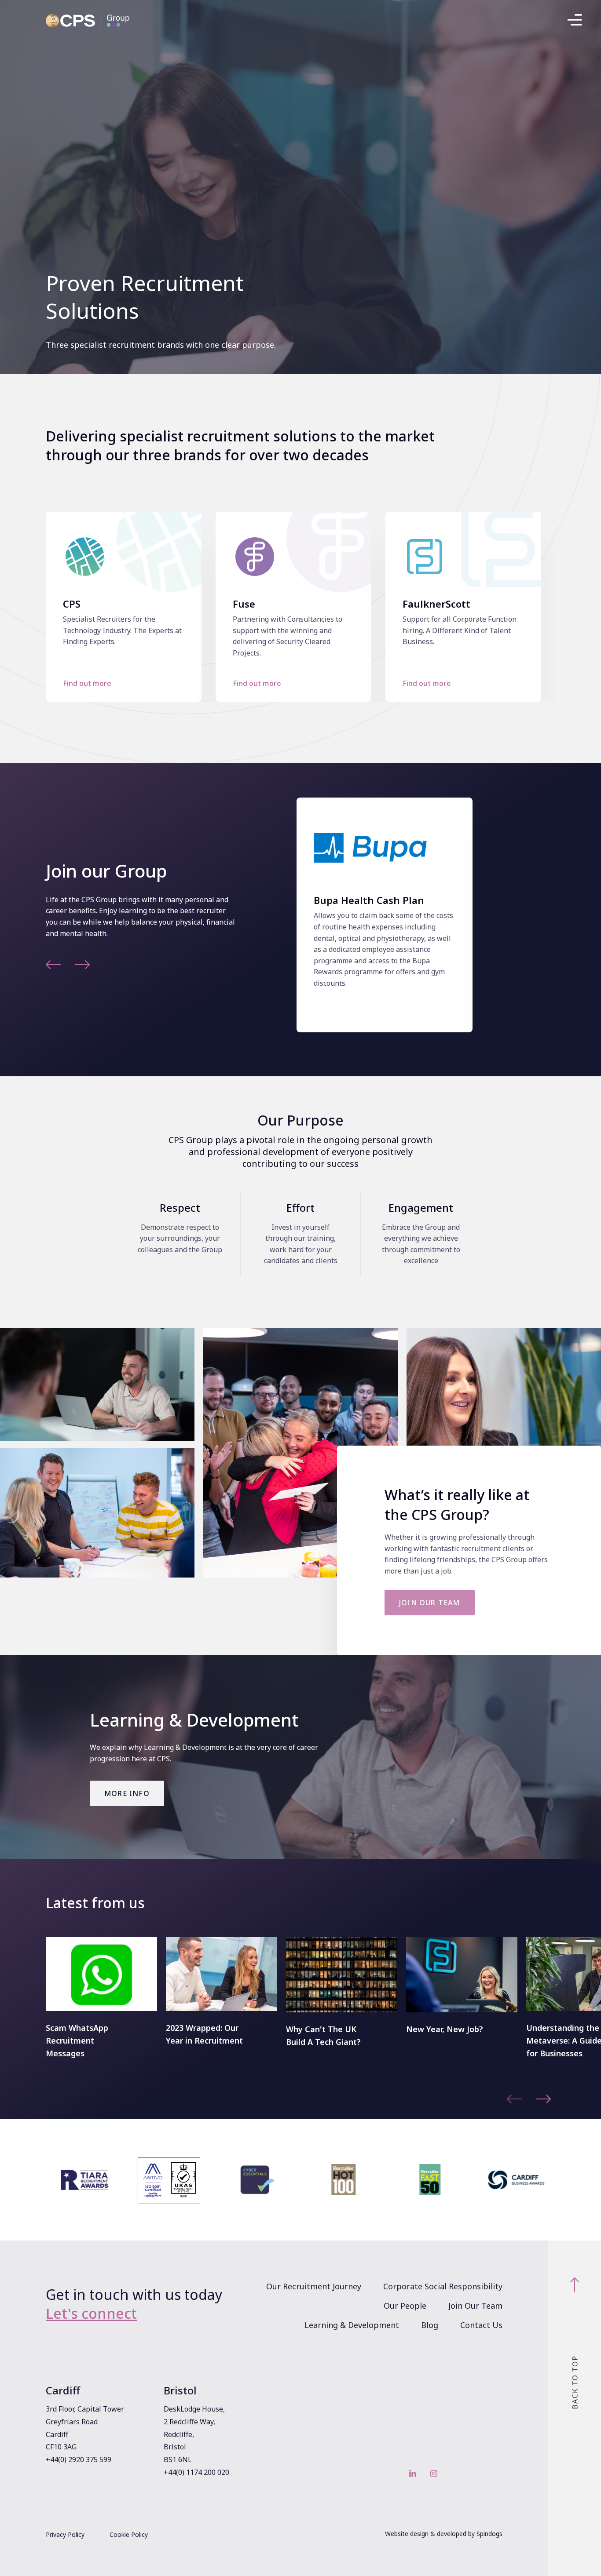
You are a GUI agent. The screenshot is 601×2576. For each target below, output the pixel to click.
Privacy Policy (65, 2534)
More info (127, 1793)
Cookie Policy (129, 2534)
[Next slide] (82, 966)
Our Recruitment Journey (314, 2286)
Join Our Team (475, 2306)
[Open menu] (575, 22)
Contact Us (481, 2325)
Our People (405, 2306)
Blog (430, 2325)
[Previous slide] (53, 966)
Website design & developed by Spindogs (444, 2534)
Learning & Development (352, 2325)
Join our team (430, 1603)
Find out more (87, 683)
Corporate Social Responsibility (443, 2286)
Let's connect (91, 2313)
